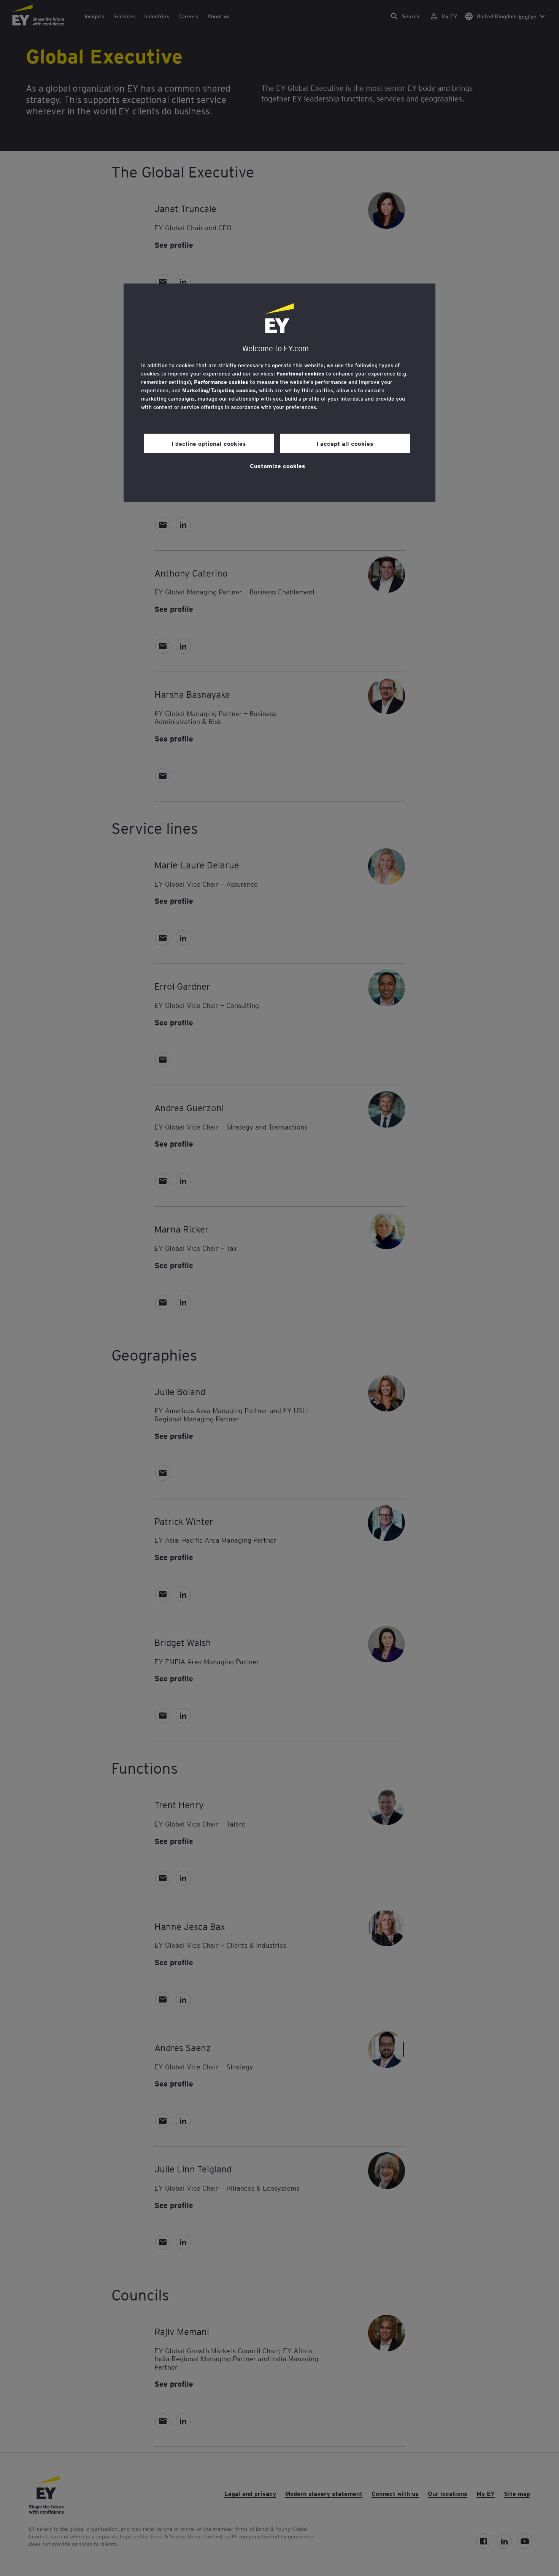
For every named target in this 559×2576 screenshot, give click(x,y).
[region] (279, 393)
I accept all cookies (345, 443)
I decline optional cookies (209, 443)
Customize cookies (278, 466)
